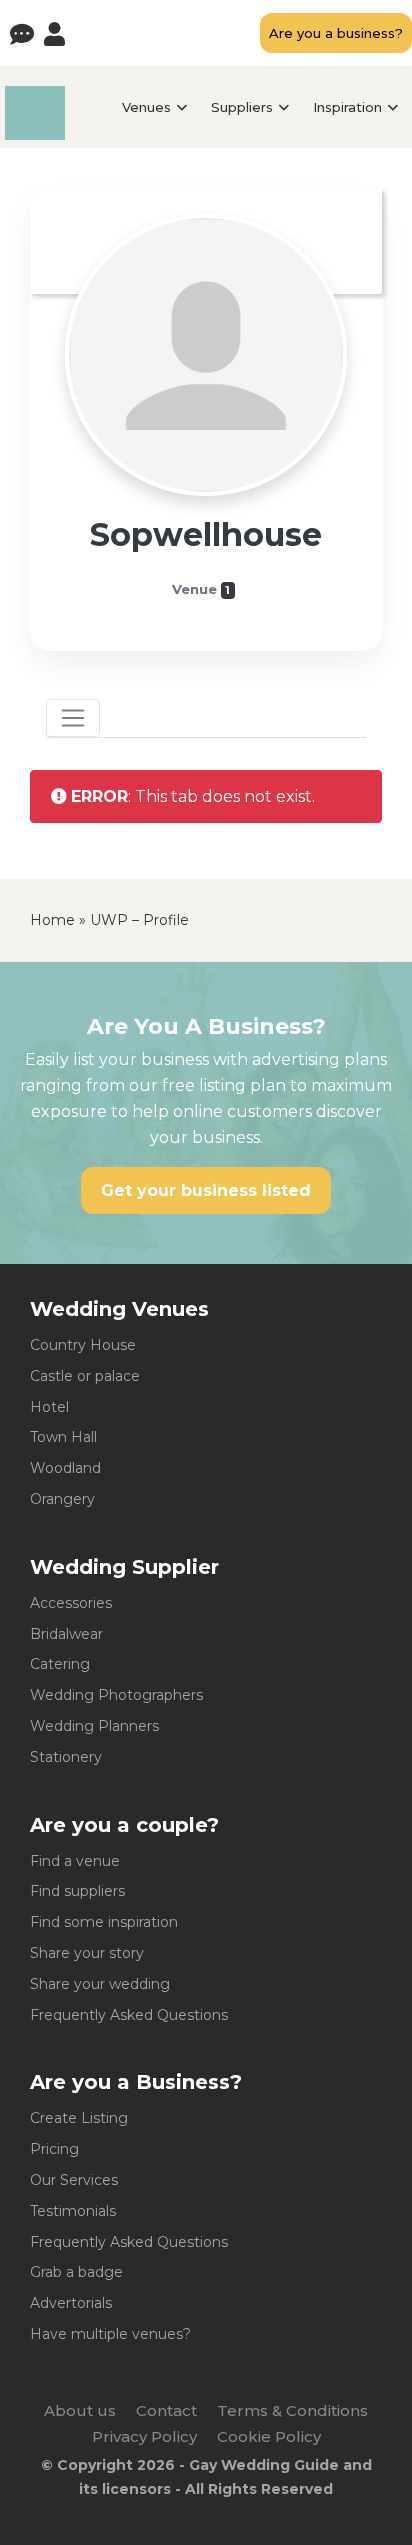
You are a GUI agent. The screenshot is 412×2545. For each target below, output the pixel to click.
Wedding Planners (94, 1726)
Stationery (66, 1757)
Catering (60, 1664)
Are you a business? (336, 33)
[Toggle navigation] (73, 718)
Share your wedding (100, 1984)
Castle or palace (85, 1376)
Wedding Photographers (116, 1695)
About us (80, 2410)
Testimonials (73, 2211)
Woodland (65, 1468)
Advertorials (71, 2303)
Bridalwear (66, 1634)
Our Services (74, 2180)
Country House (83, 1345)
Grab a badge (76, 2272)
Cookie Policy (269, 2436)
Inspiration (347, 107)
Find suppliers (77, 1891)
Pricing (54, 2149)
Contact (166, 2410)
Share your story (87, 1953)
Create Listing (79, 2118)
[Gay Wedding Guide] (35, 134)
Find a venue (75, 1861)
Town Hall (63, 1437)
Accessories (71, 1603)
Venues (146, 107)
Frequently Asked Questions (129, 2015)
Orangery (62, 1499)
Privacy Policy (144, 2436)
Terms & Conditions (292, 2410)
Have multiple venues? (110, 2334)
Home (52, 920)
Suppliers (242, 107)
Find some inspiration (104, 1922)
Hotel (49, 1407)
